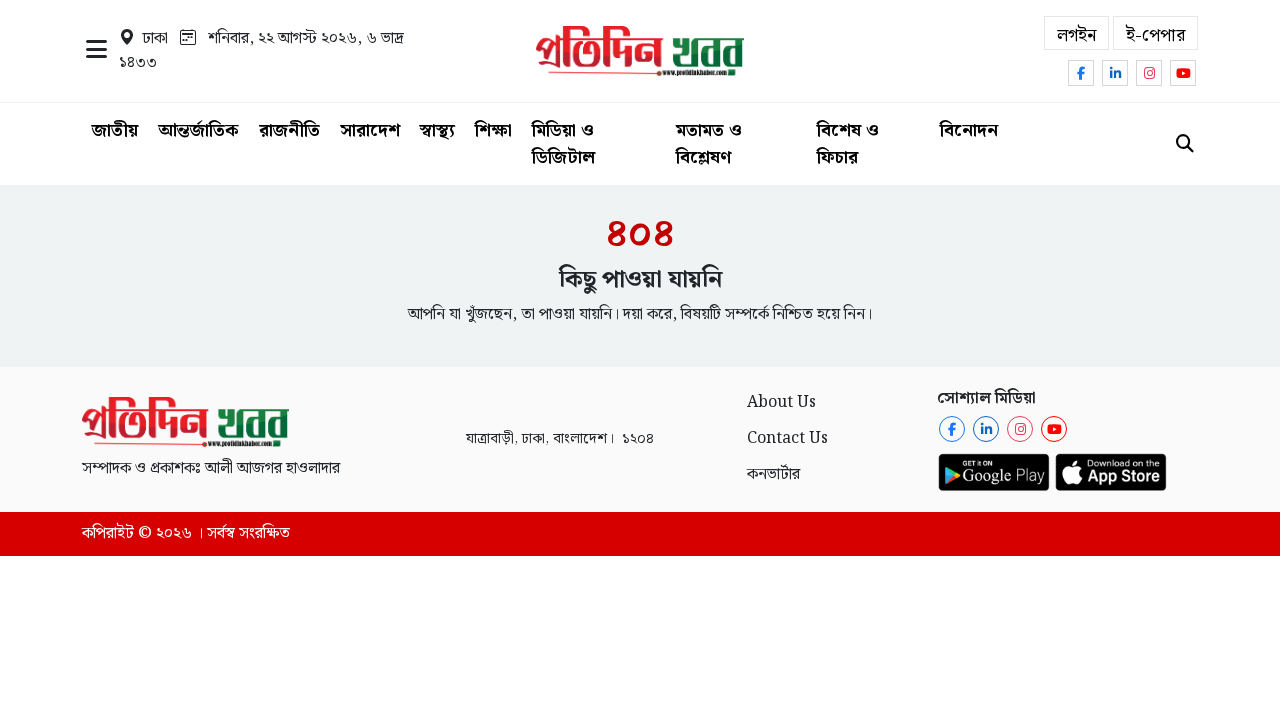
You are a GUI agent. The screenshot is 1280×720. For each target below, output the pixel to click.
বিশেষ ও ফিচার (848, 144)
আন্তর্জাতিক (198, 130)
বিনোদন (969, 130)
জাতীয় (115, 130)
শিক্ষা (493, 130)
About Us (781, 402)
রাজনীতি (289, 130)
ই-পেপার (1155, 35)
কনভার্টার (773, 474)
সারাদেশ (370, 130)
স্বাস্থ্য (437, 130)
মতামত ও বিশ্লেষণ (709, 144)
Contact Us (787, 438)
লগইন (1076, 35)
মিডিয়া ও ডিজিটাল (563, 144)
